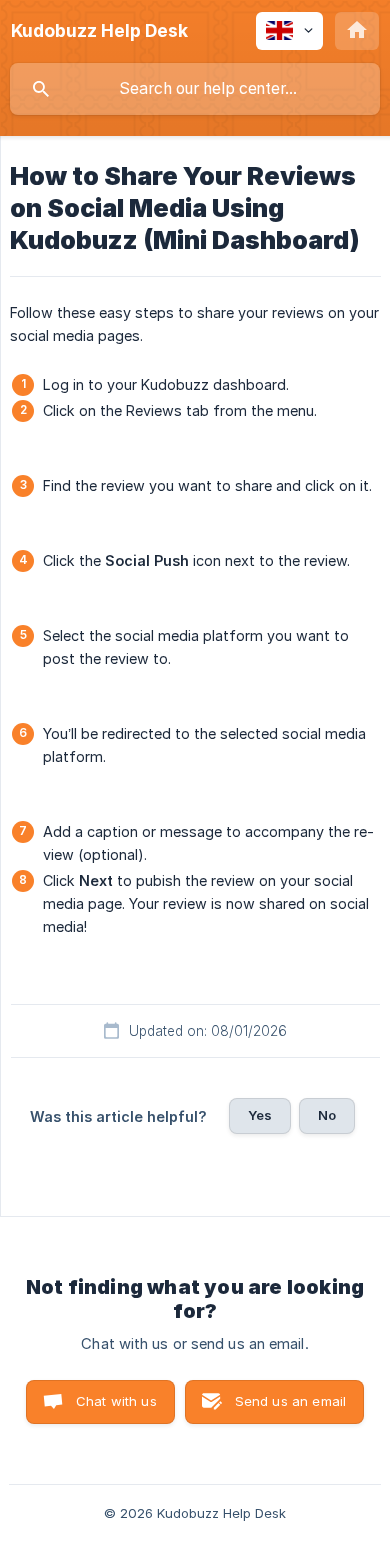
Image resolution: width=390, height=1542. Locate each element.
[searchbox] (195, 89)
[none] (99, 31)
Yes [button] (260, 1115)
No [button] (327, 1115)
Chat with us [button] (116, 1401)
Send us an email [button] (290, 1401)
